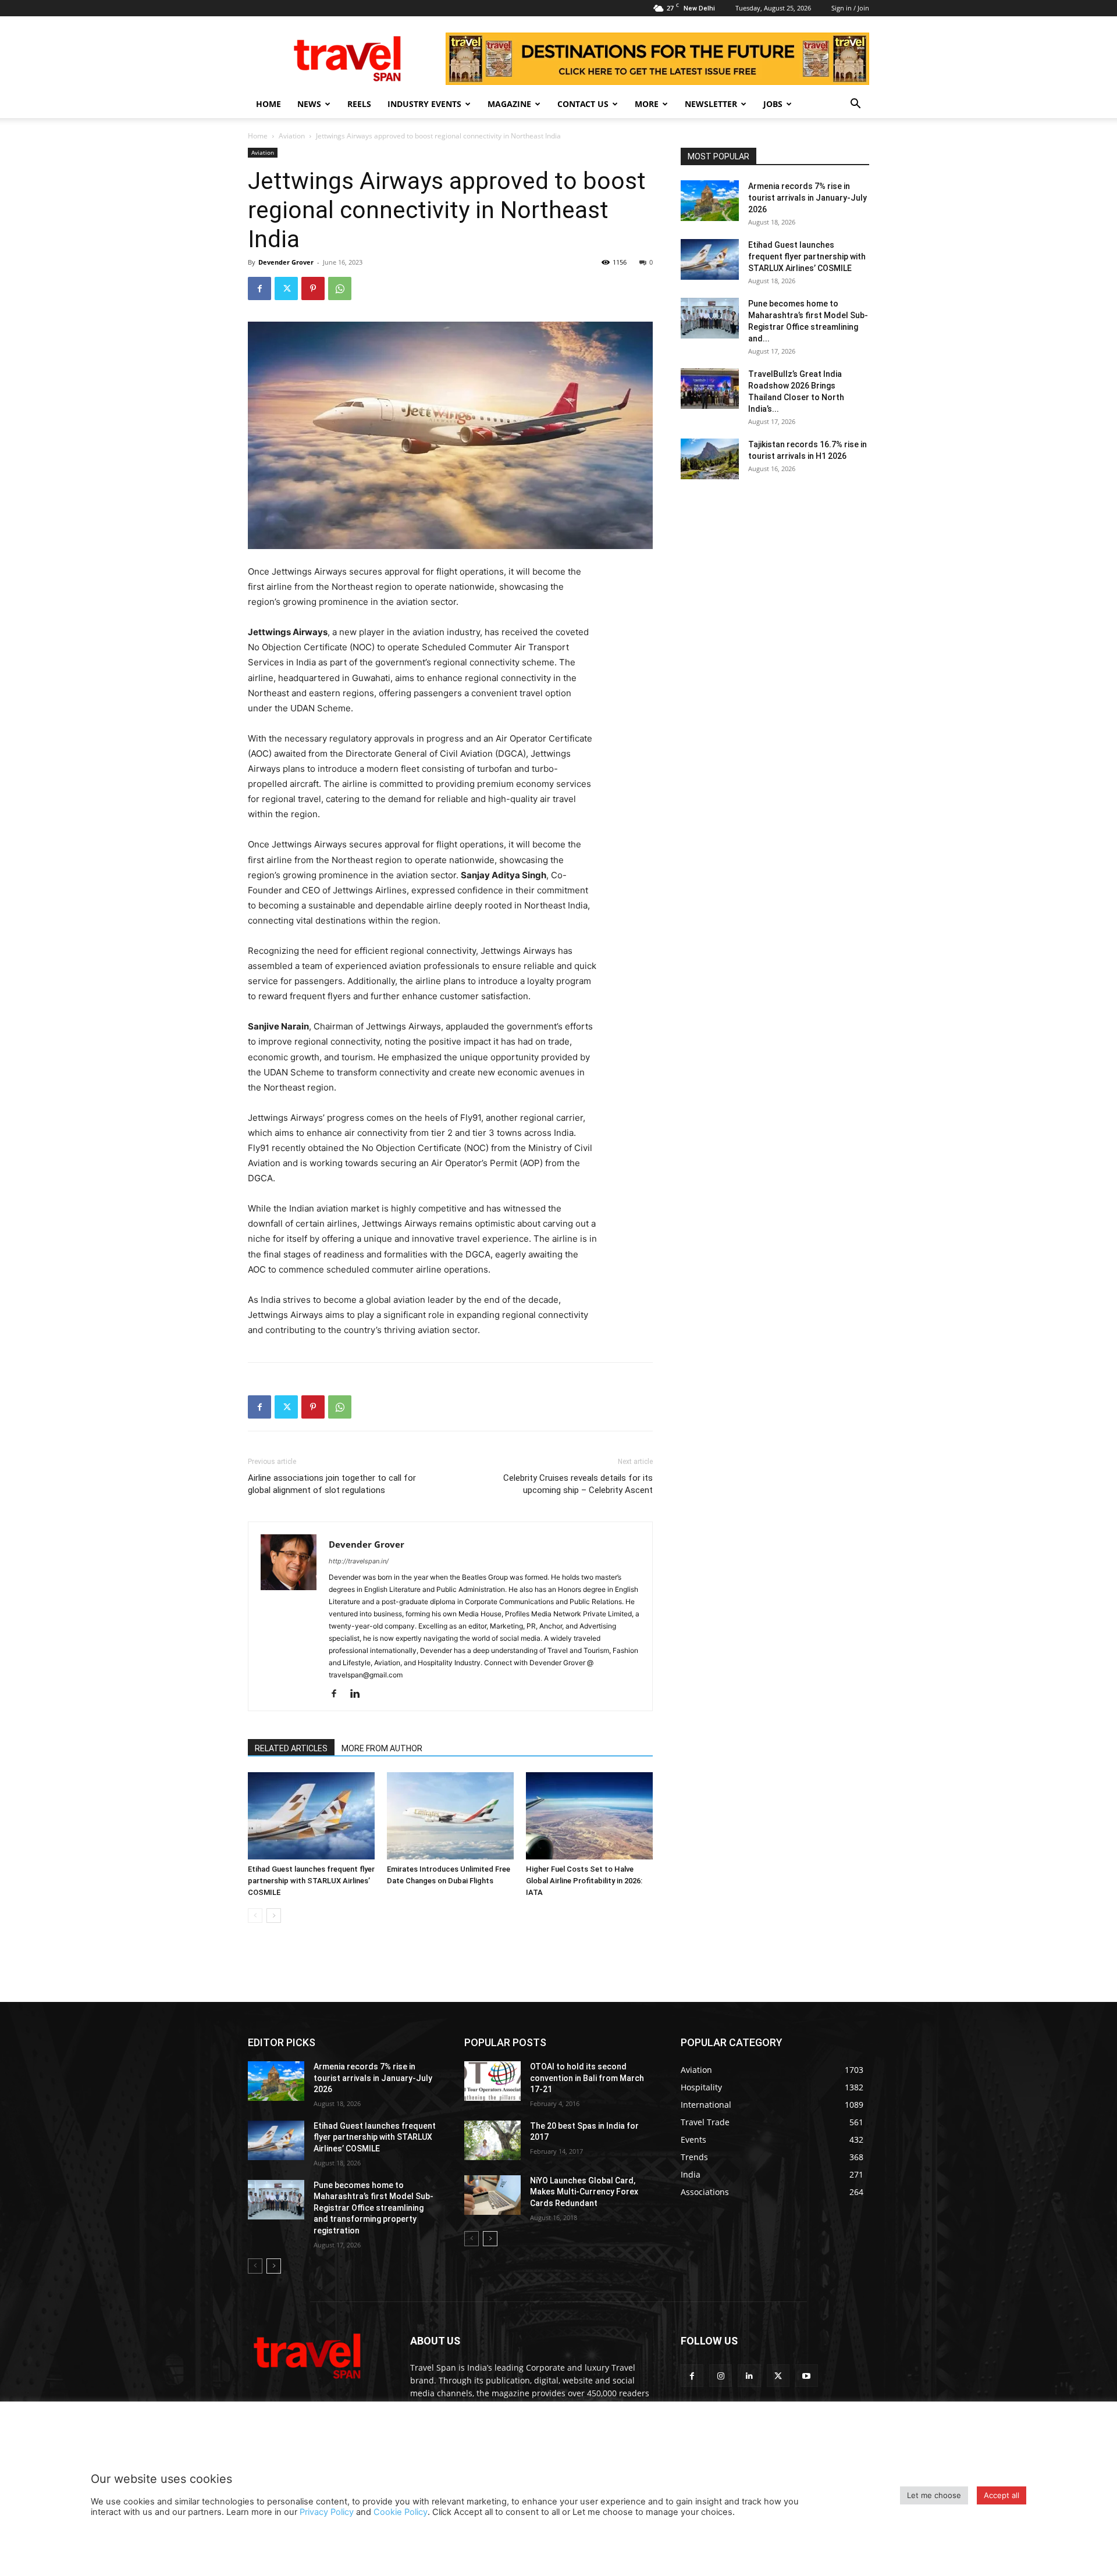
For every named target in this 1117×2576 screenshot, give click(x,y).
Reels (359, 104)
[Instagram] (721, 2376)
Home (268, 104)
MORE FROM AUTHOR (382, 1748)
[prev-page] (255, 1916)
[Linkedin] (359, 1694)
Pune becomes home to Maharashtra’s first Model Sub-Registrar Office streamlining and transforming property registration (373, 2208)
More (647, 104)
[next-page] (274, 1916)
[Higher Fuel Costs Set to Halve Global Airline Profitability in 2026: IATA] (589, 1816)
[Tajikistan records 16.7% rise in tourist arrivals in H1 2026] (710, 459)
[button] (855, 105)
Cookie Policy (401, 2512)
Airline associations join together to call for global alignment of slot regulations (332, 1484)
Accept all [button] (1002, 2495)
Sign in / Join (850, 8)
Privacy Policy (327, 2512)
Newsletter (711, 104)
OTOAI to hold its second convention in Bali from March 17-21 (587, 2078)
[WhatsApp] (340, 288)
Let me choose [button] (934, 2495)
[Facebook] (259, 288)
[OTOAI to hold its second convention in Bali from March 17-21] (492, 2081)
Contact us (583, 104)
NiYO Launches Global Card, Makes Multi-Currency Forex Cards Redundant (584, 2192)
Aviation (292, 136)
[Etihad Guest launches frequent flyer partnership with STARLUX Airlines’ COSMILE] (311, 1816)
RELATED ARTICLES (291, 1748)
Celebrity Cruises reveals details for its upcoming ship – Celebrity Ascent (578, 1484)
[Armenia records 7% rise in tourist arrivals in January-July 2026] (710, 201)
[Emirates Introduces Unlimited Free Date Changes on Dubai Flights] (450, 1816)
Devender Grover (286, 262)
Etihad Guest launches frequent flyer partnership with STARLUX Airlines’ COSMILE (311, 1881)
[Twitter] (286, 288)
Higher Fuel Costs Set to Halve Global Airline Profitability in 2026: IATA (584, 1881)
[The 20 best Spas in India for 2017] (492, 2140)
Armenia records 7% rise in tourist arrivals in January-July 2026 (807, 198)
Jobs (773, 104)
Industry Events (424, 104)
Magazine (509, 104)
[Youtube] (807, 2376)
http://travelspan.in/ (359, 1561)
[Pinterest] (313, 288)
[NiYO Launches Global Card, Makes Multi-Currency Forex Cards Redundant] (492, 2195)
